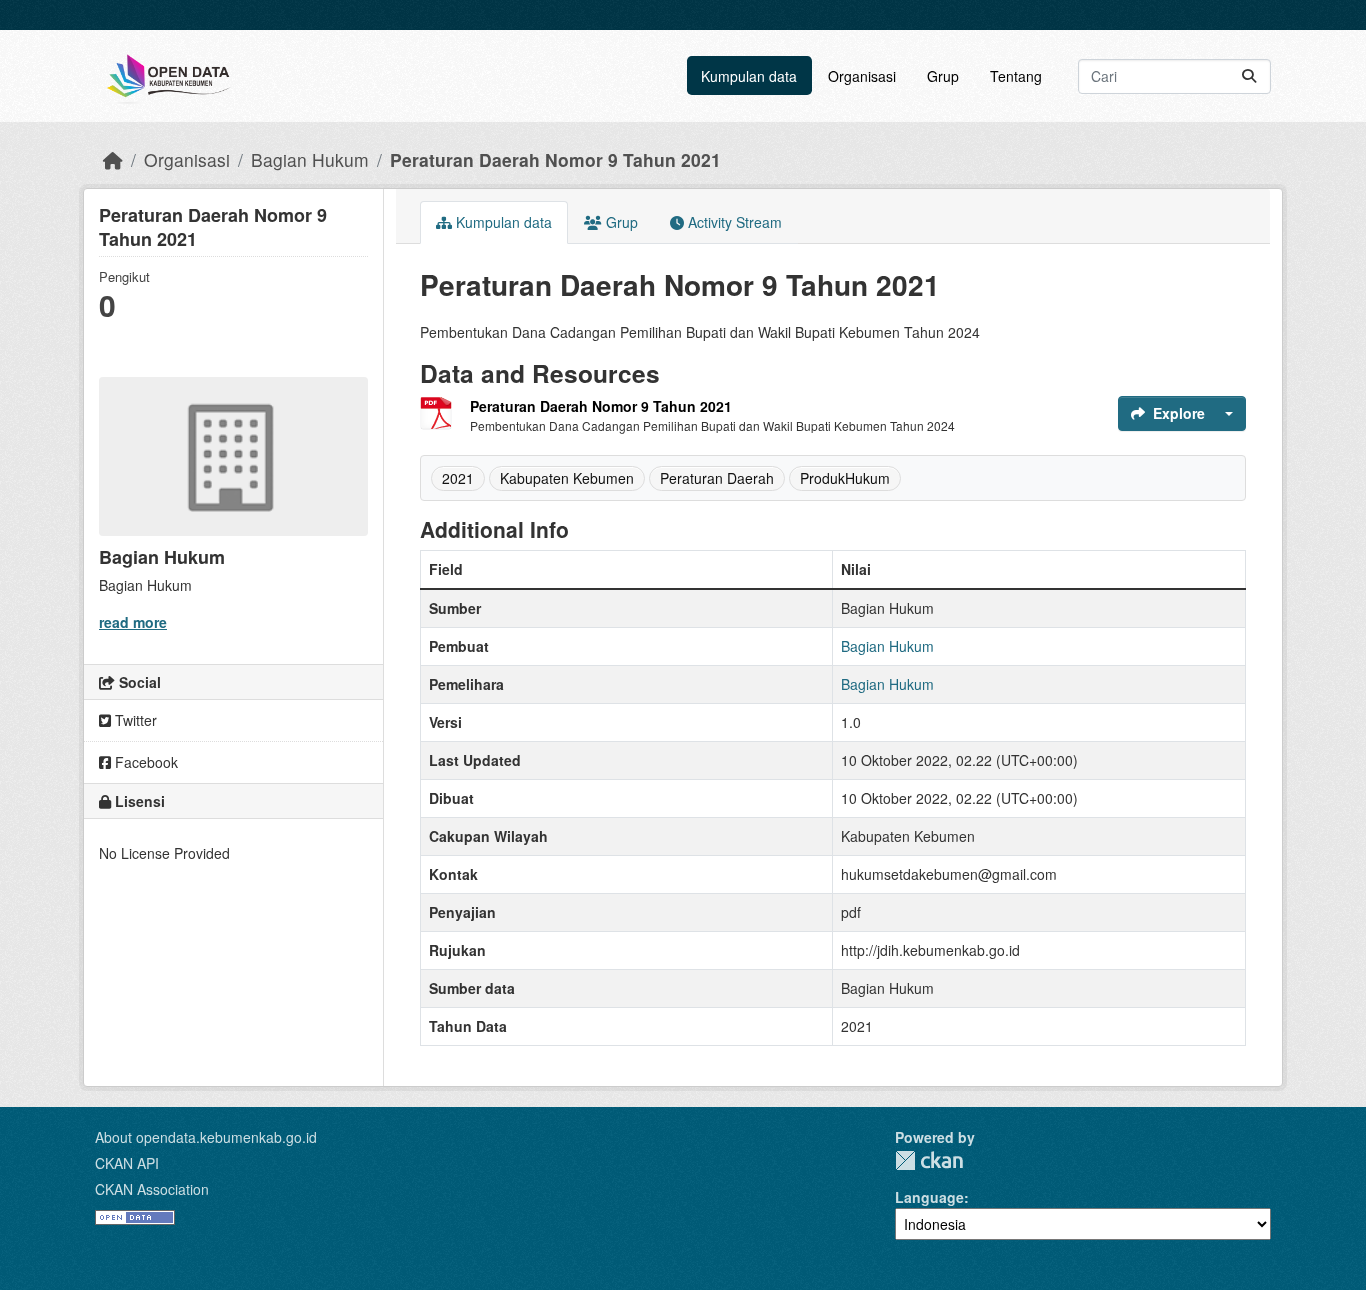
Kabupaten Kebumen (567, 478)
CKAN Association (152, 1189)
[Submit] (1249, 76)
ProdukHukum (845, 478)
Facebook (144, 762)
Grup (943, 76)
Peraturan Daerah (717, 478)
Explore (1179, 413)
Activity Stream (733, 222)
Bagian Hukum (310, 159)
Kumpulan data (749, 76)
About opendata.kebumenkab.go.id (206, 1137)
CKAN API (127, 1163)
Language (929, 1197)
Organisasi (862, 76)
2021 (458, 478)
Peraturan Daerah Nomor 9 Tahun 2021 (555, 159)
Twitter (134, 720)
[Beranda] (113, 159)
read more (133, 622)
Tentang (1016, 76)
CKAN (929, 1160)
